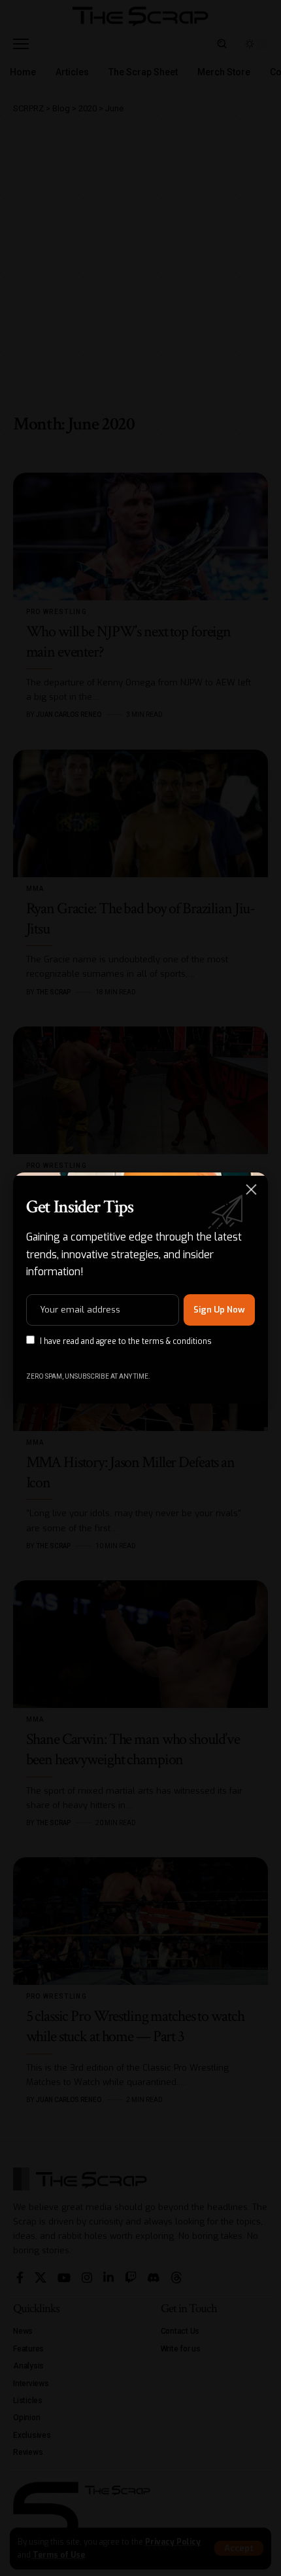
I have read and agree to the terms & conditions (126, 1341)
